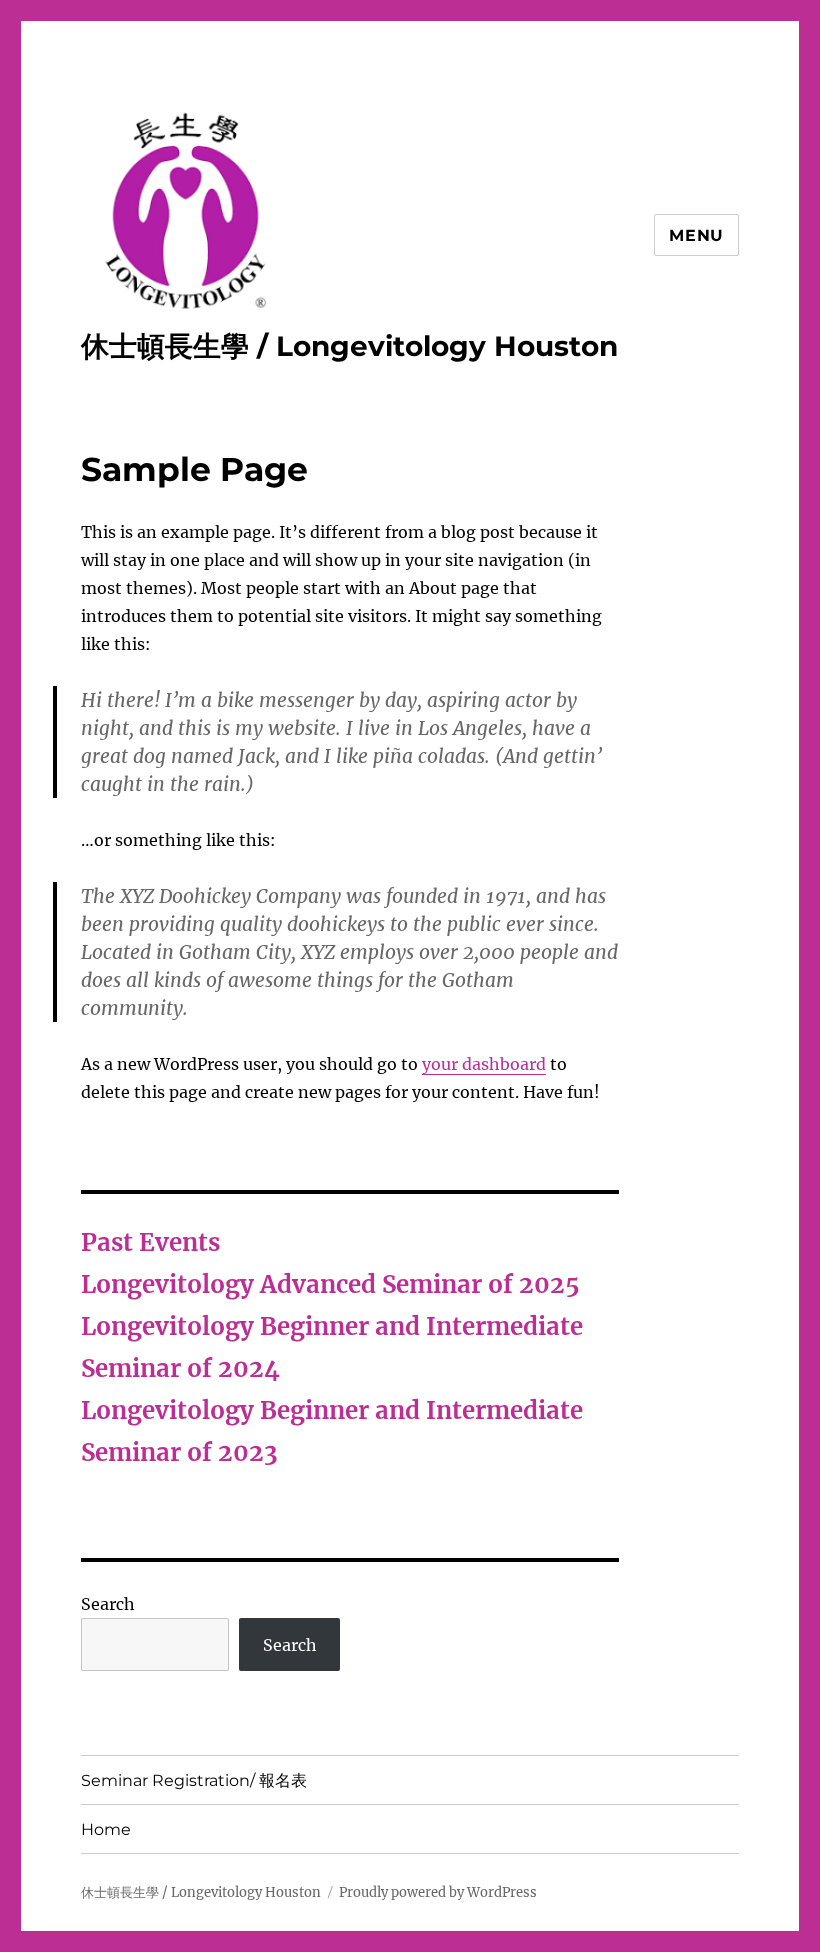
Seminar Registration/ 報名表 (194, 1780)
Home (106, 1829)
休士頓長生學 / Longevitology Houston (349, 346)
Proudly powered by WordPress (438, 1892)
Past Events (150, 1242)
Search (108, 1604)
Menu (696, 235)
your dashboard (484, 1064)
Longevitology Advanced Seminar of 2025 (330, 1284)
